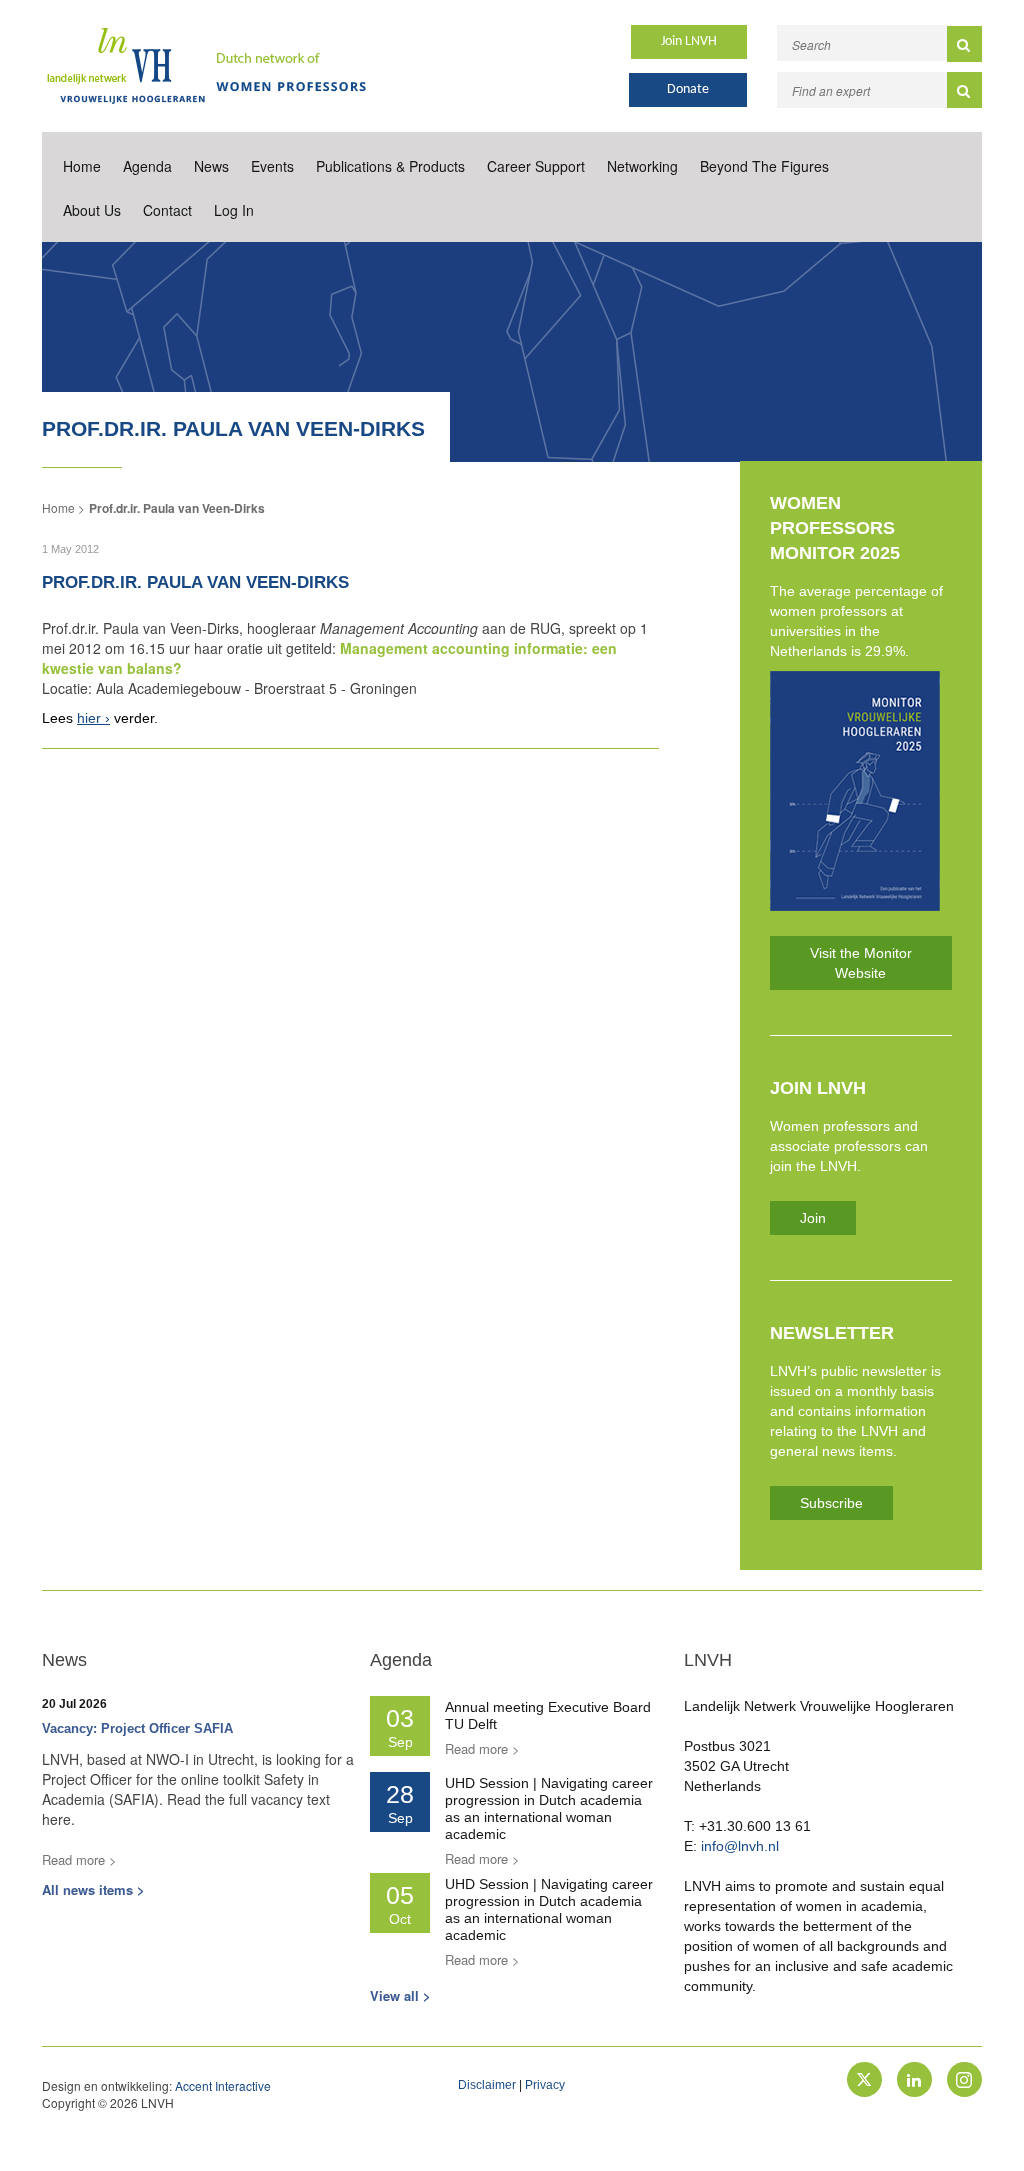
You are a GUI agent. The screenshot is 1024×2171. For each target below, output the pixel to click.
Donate (688, 89)
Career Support (536, 166)
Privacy (545, 2085)
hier (89, 718)
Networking (642, 166)
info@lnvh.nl (740, 1846)
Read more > (79, 1859)
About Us (92, 210)
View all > (400, 1995)
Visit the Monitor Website (861, 963)
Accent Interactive (223, 2085)
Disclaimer (487, 2085)
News (211, 166)
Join (813, 1218)
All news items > (93, 1889)
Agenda (147, 166)
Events (272, 166)
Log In (234, 210)
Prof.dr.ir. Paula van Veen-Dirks (177, 508)
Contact (167, 210)
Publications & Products (390, 166)
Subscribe (831, 1503)
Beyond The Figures (764, 166)
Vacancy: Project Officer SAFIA (137, 1728)
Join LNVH (689, 41)
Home (82, 166)
